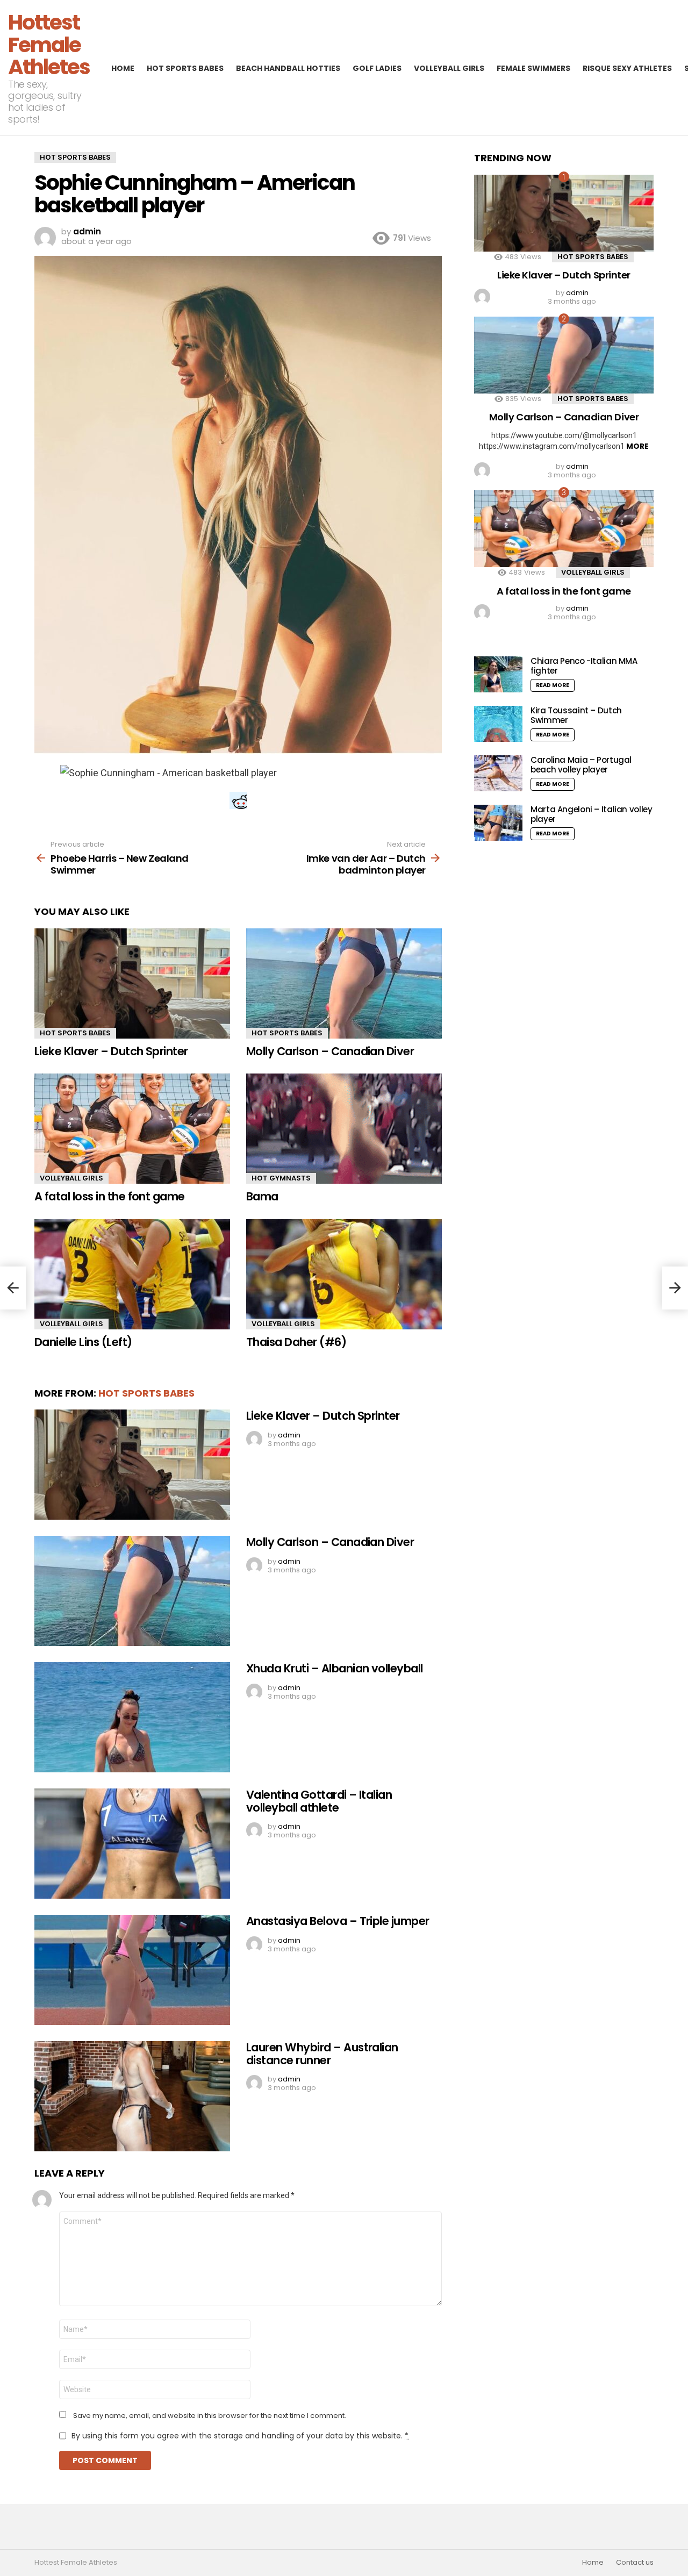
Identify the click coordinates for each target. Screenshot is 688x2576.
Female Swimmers (533, 68)
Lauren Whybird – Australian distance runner (322, 2054)
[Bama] (344, 1129)
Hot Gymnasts (281, 1178)
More (637, 446)
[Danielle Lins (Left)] (132, 1274)
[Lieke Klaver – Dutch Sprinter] (132, 983)
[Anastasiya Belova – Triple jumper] (132, 1970)
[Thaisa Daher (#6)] (344, 1274)
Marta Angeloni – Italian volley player (591, 814)
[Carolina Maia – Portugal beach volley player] (498, 773)
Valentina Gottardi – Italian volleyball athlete (319, 1801)
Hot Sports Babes (185, 68)
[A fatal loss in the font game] (132, 1129)
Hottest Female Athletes (49, 45)
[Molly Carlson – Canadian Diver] (344, 983)
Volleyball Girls (449, 68)
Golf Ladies (377, 68)
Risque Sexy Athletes (627, 68)
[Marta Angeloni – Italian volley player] (498, 823)
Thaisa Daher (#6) (296, 1342)
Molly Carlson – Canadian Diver (330, 1051)
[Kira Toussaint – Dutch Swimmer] (498, 724)
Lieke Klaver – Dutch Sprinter (111, 1051)
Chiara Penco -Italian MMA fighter (584, 666)
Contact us (635, 2563)
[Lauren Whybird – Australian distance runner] (132, 2096)
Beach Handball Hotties (288, 68)
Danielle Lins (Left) (83, 1342)
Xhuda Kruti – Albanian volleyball (335, 1668)
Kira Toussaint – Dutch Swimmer (576, 715)
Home (123, 68)
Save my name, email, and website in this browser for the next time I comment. (210, 2416)
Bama (262, 1196)
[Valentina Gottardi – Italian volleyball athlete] (132, 1844)
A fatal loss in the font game (110, 1196)
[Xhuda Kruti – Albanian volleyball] (132, 1717)
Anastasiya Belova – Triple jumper (338, 1921)
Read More (553, 685)
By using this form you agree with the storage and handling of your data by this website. (240, 2436)
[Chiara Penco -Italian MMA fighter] (498, 674)
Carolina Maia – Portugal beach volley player (581, 765)
